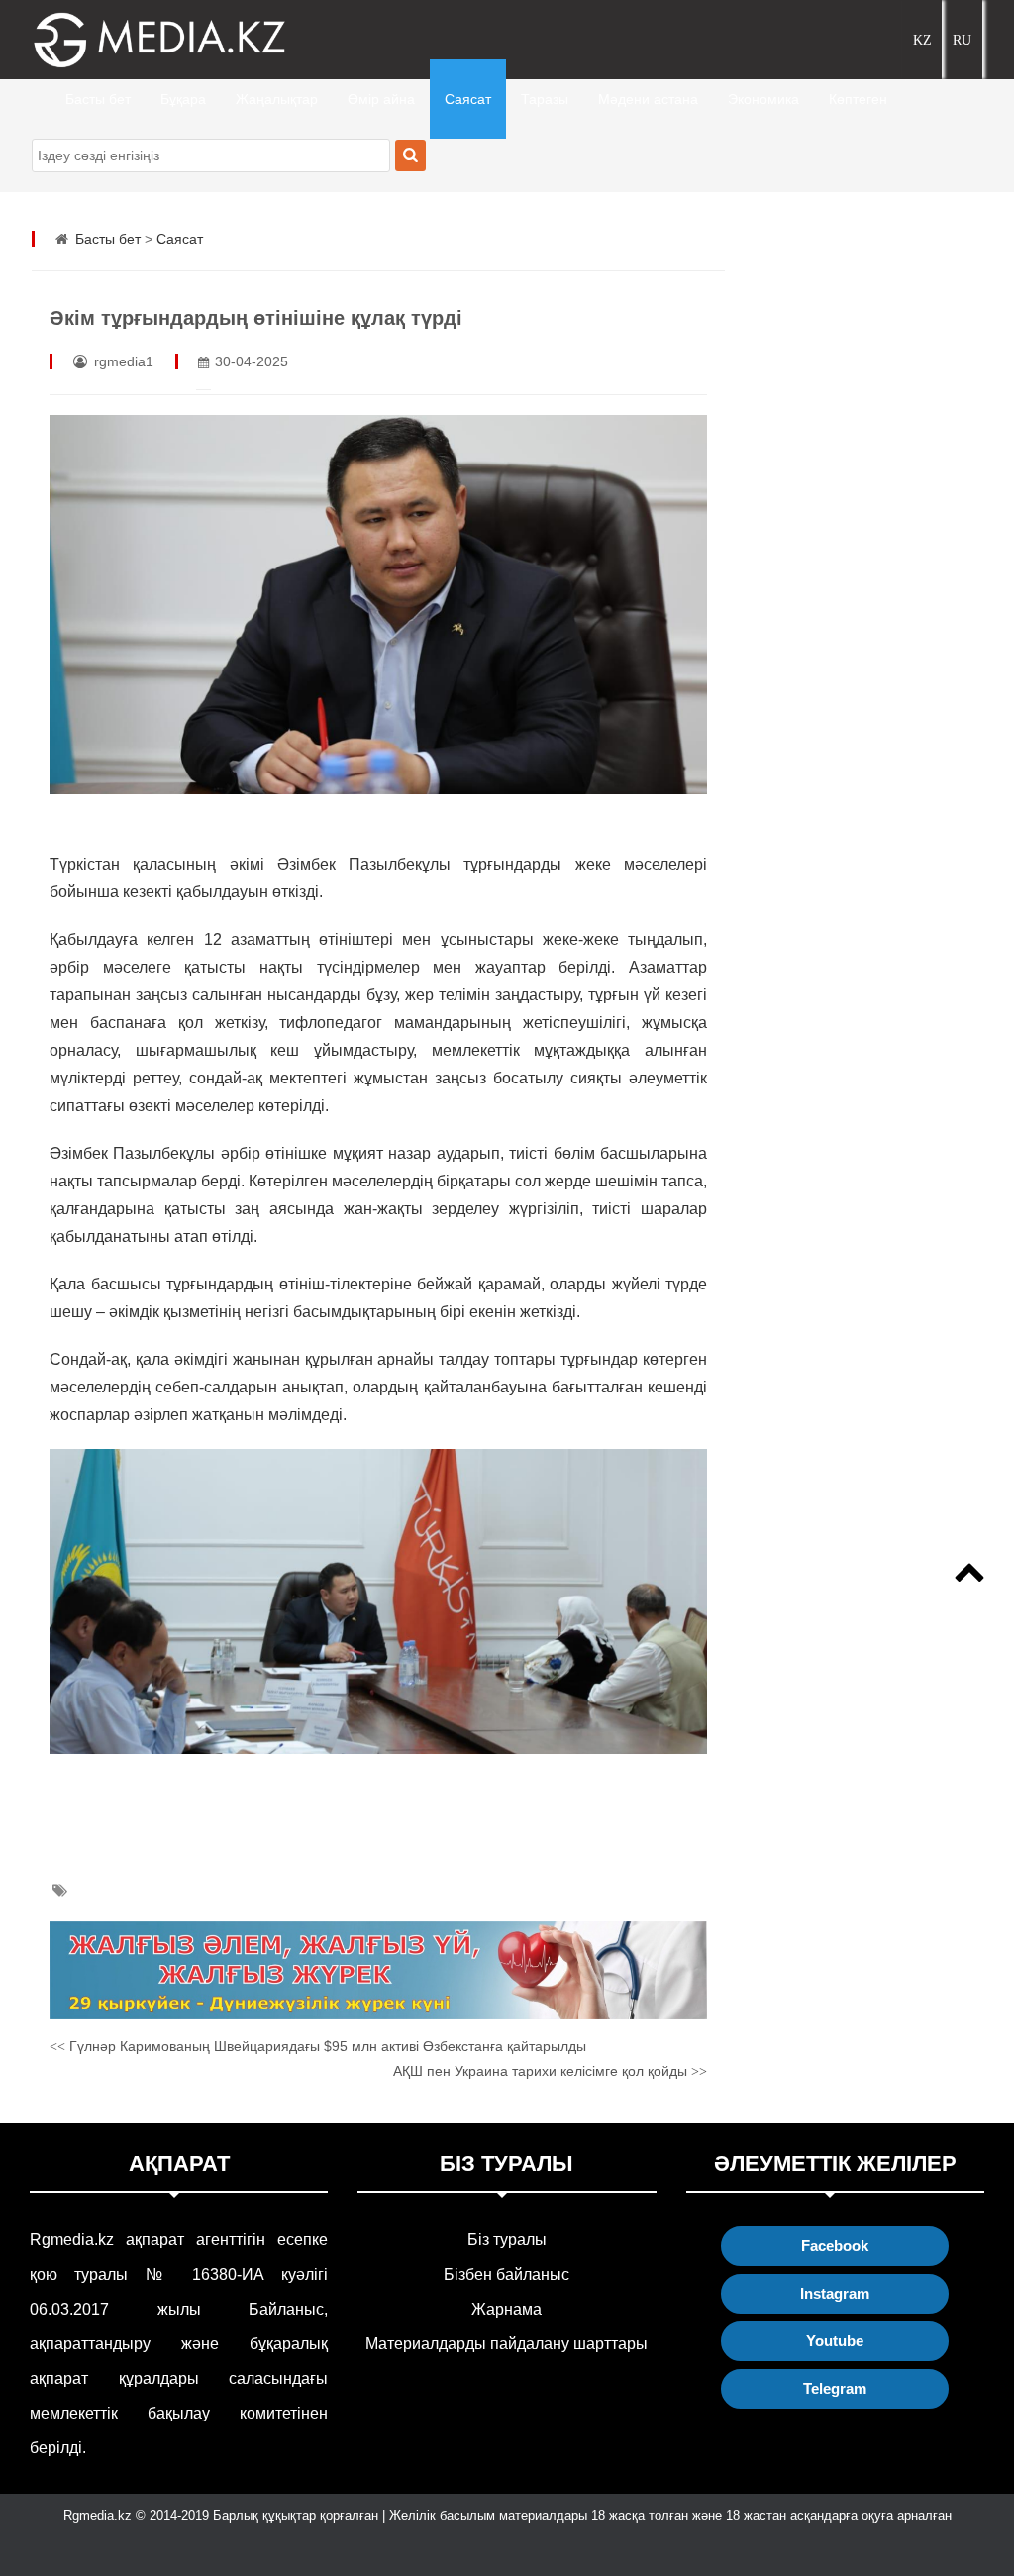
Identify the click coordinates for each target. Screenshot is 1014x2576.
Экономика (763, 99)
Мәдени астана (648, 99)
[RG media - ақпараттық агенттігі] (131, 40)
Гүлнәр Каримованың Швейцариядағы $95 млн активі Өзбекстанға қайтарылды (318, 2046)
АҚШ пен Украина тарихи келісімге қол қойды (550, 2071)
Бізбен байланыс (507, 2274)
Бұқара (183, 99)
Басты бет (98, 99)
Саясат (468, 99)
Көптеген (858, 99)
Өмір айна (381, 99)
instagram (835, 2293)
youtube (835, 2341)
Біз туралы (507, 2240)
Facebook (835, 2246)
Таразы (545, 99)
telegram (835, 2388)
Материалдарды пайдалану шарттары (507, 2344)
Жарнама (507, 2309)
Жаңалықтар (277, 99)
